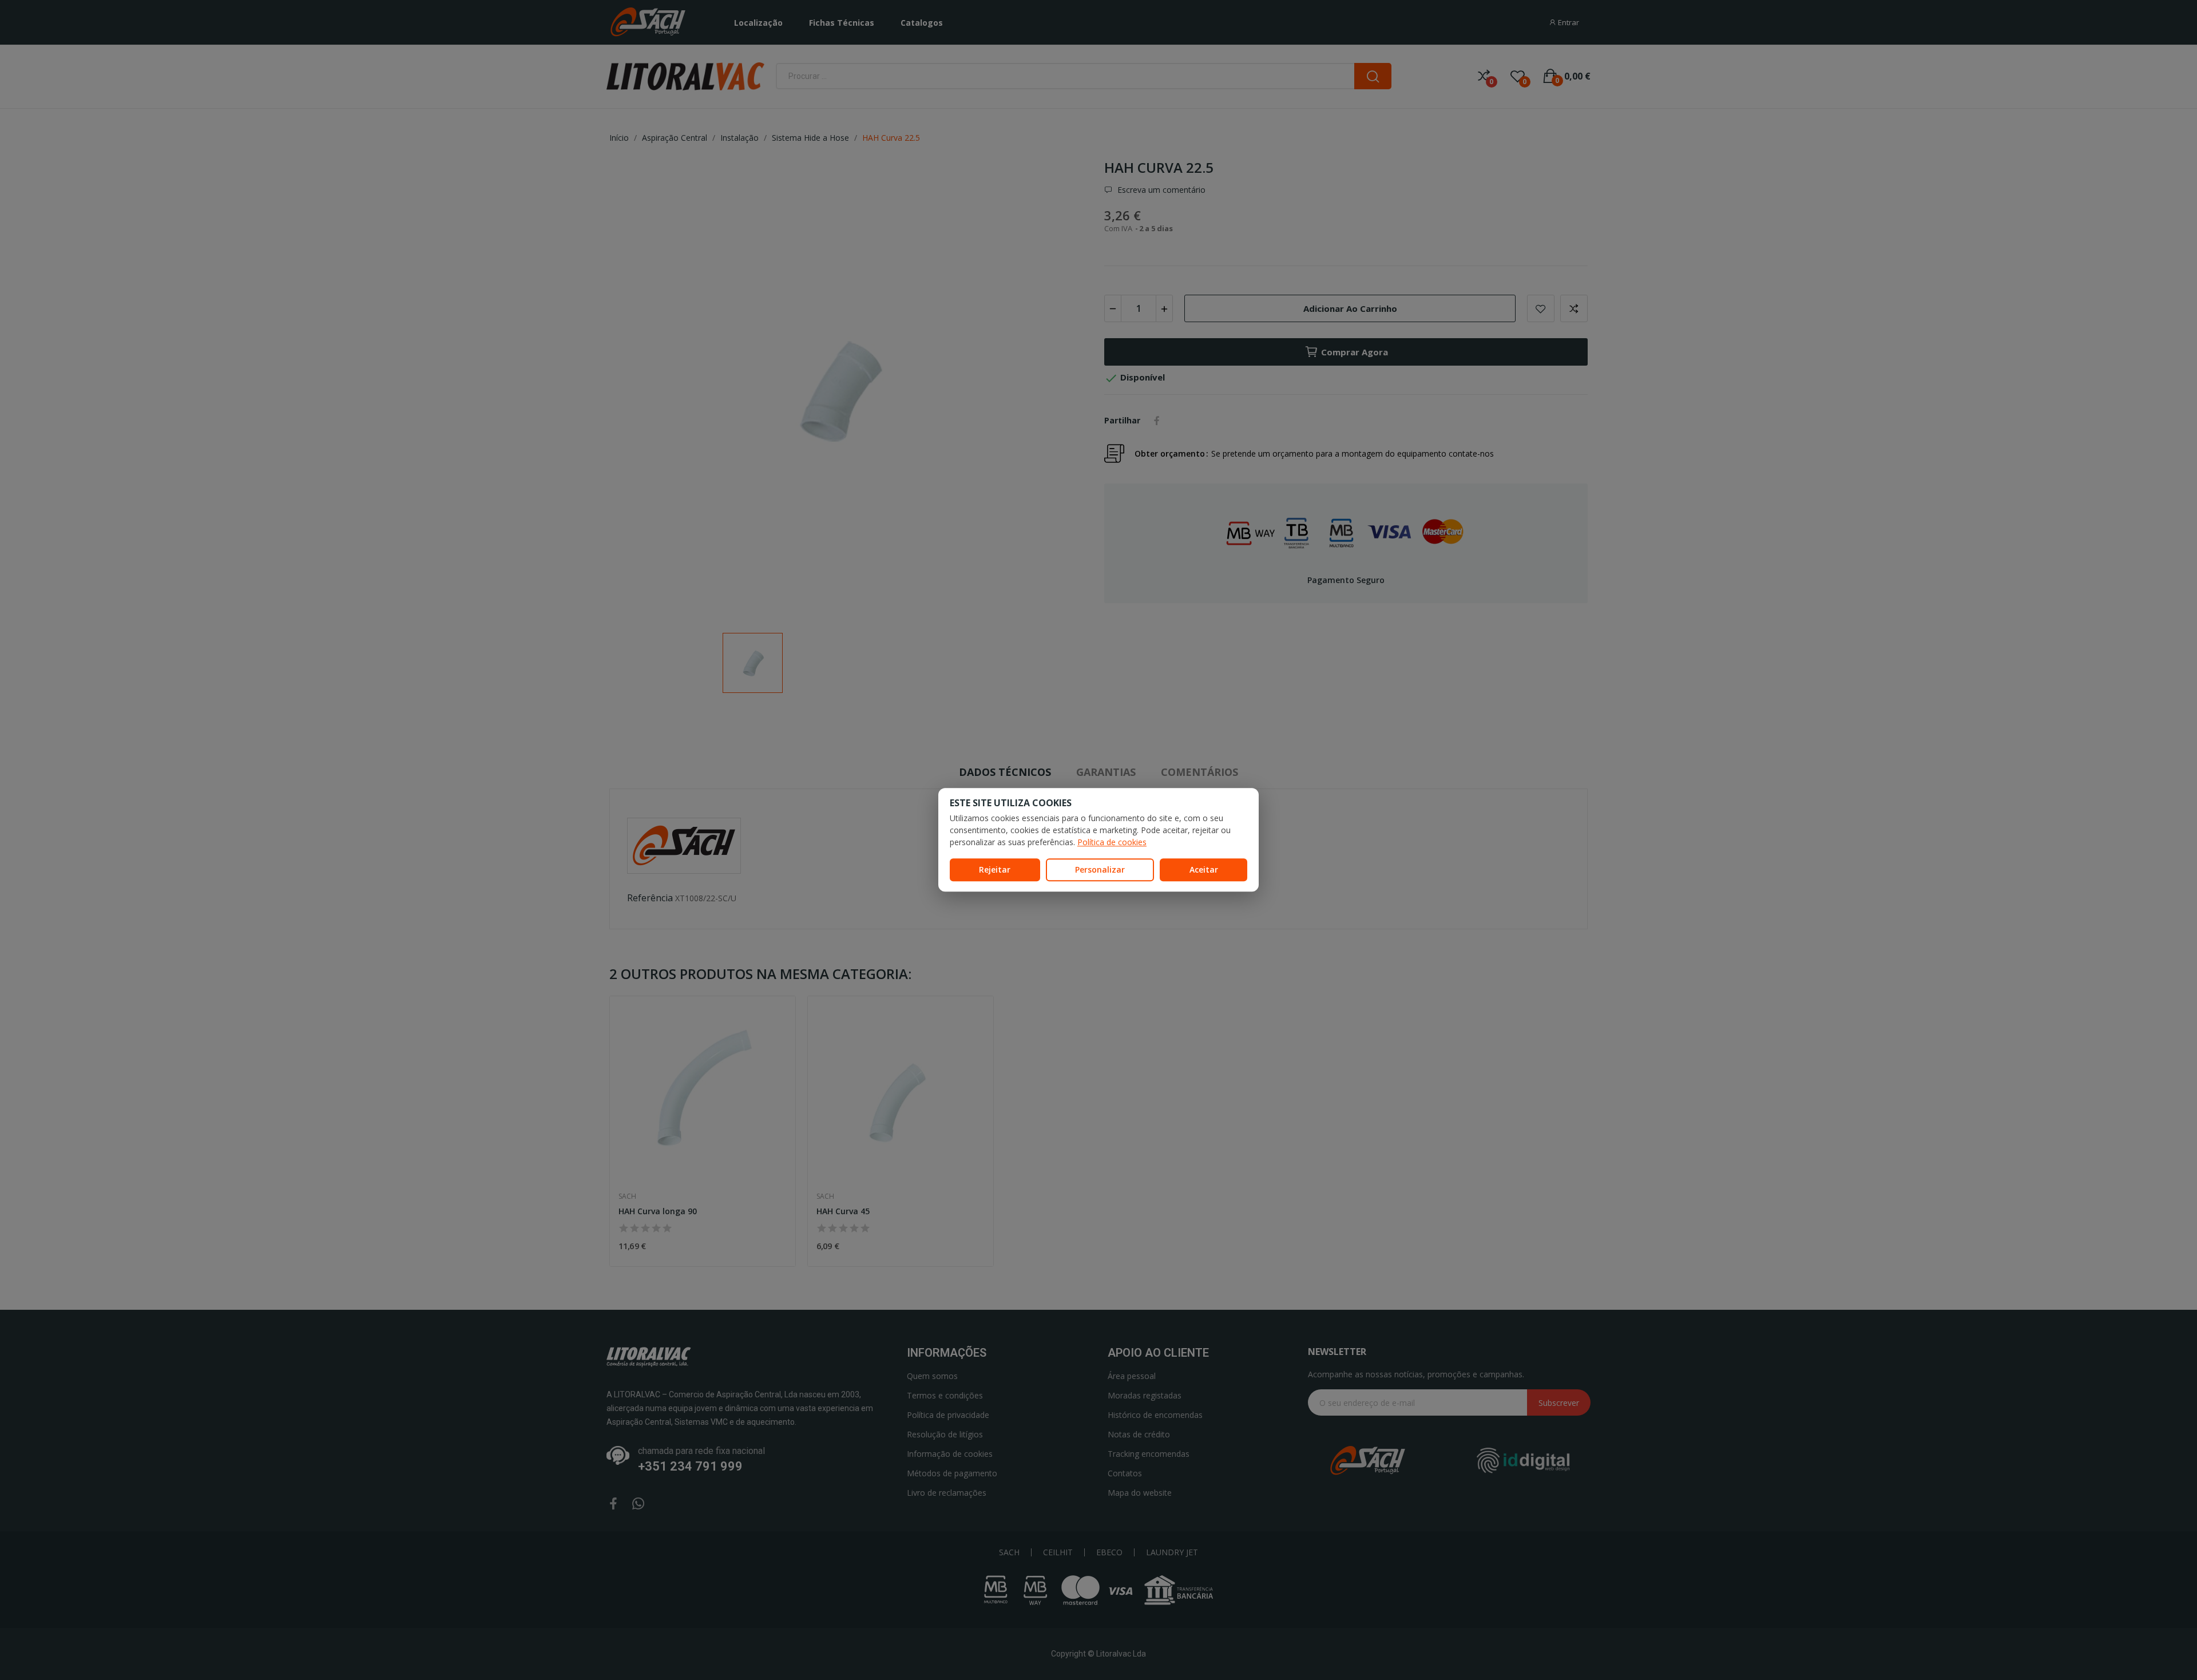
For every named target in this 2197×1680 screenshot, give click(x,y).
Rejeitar (995, 869)
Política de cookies (1112, 842)
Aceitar (1204, 869)
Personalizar (1100, 869)
